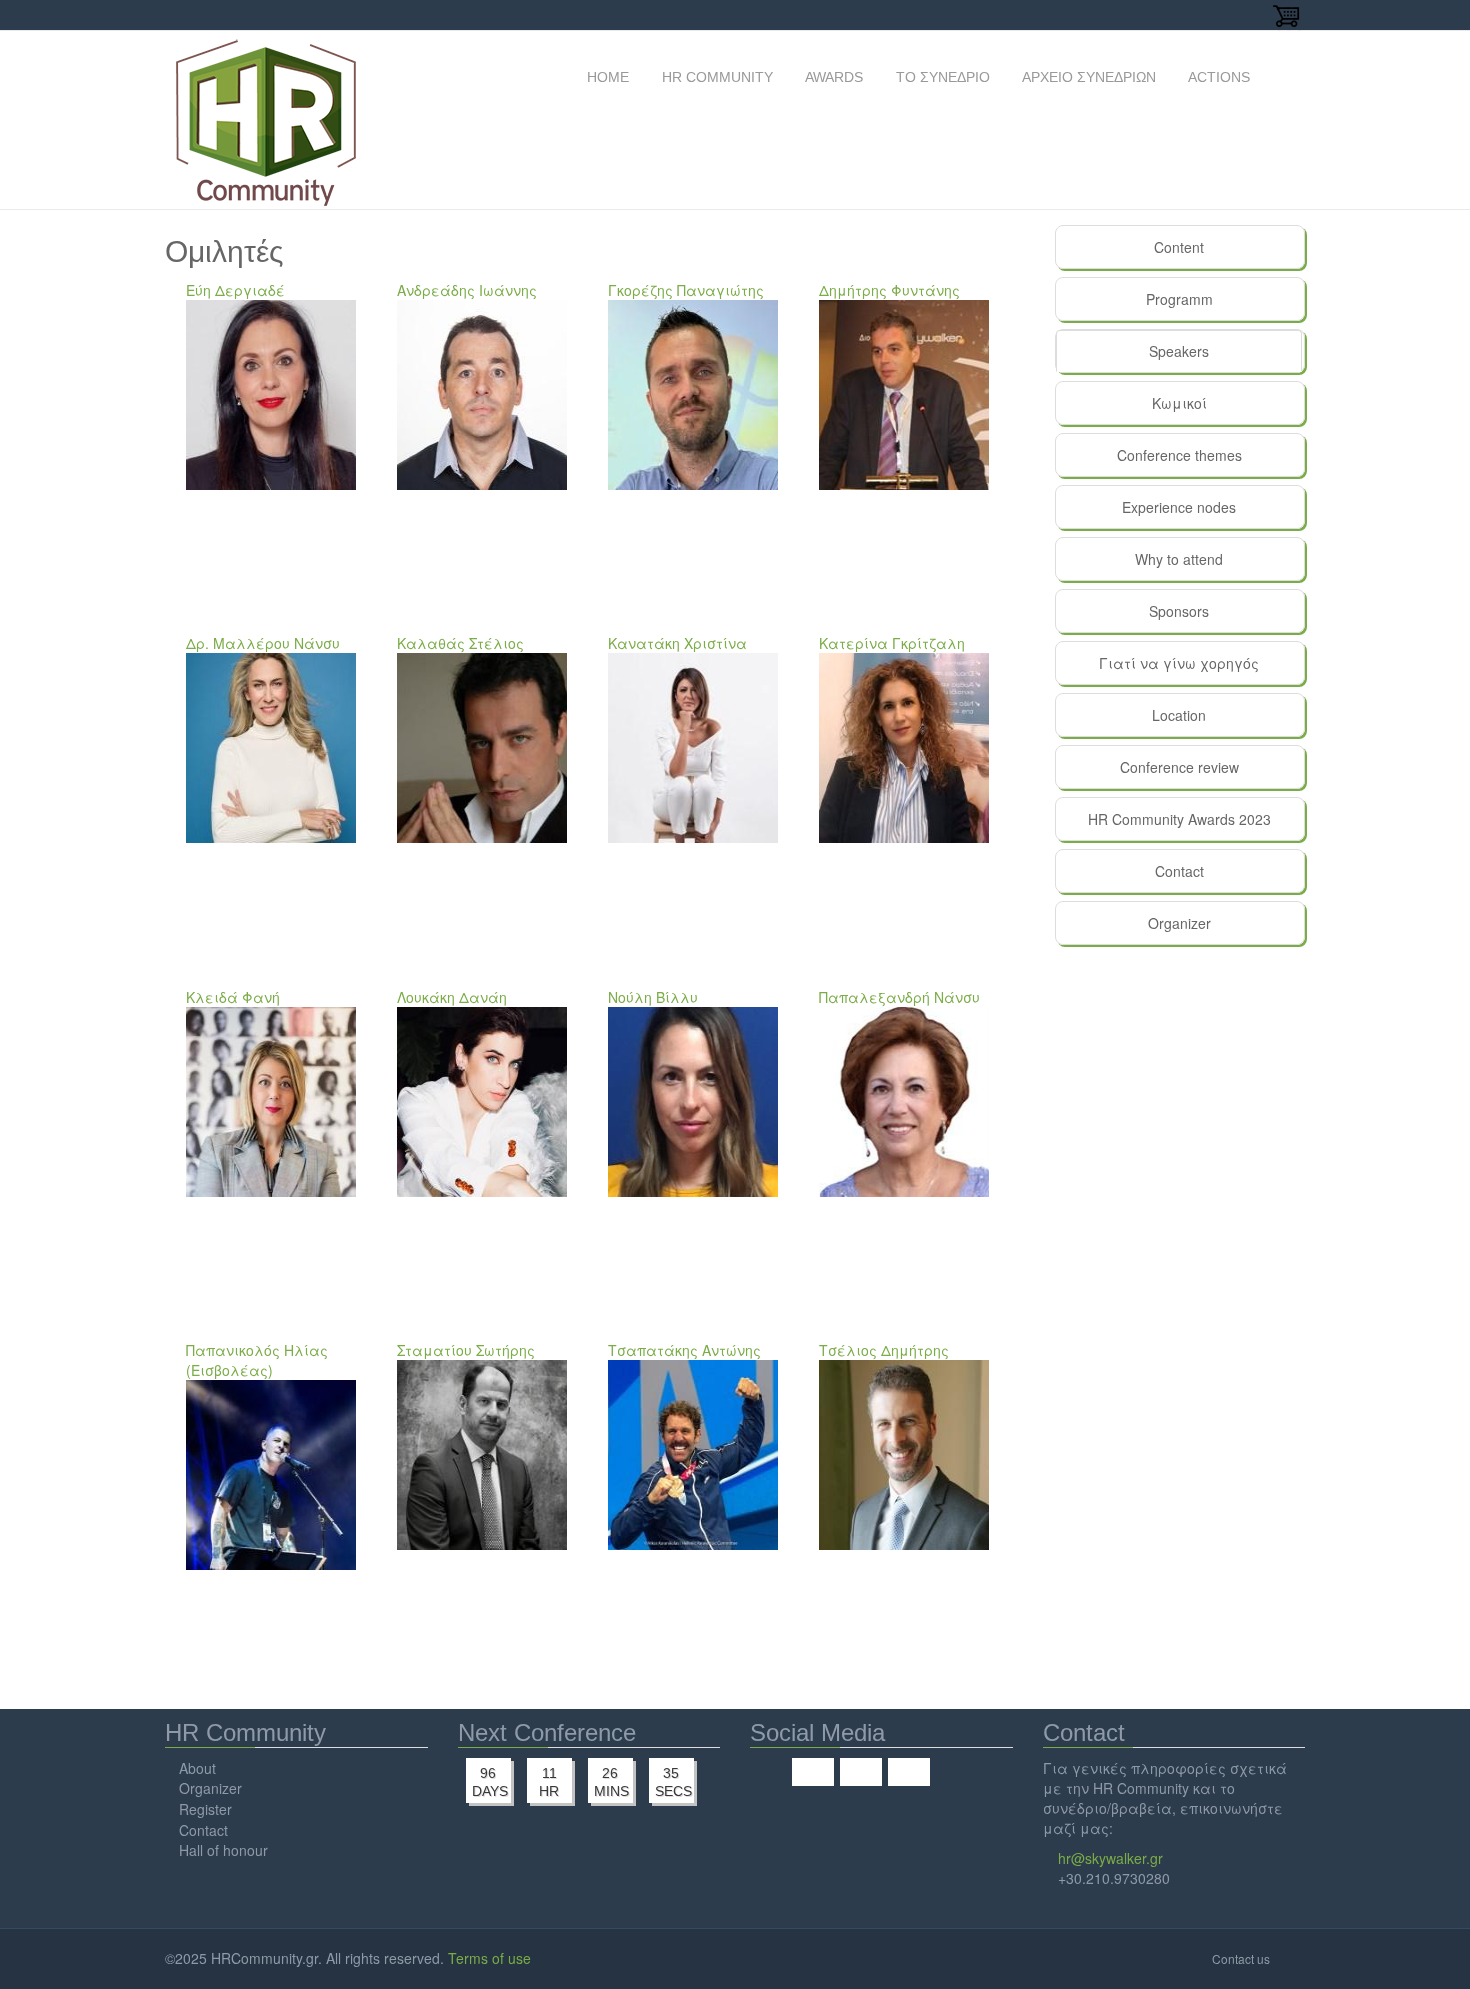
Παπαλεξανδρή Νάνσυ (899, 997)
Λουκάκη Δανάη (452, 997)
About (197, 1768)
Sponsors (1179, 611)
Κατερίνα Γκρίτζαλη (892, 643)
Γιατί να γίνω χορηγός (1179, 663)
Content (1179, 247)
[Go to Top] (1289, 1958)
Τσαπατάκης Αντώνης (684, 1350)
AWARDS (832, 77)
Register (205, 1809)
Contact (1179, 871)
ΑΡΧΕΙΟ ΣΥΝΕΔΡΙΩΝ (1087, 77)
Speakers (1214, 351)
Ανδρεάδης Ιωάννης (467, 290)
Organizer (1179, 923)
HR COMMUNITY (715, 77)
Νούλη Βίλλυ (653, 997)
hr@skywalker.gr (1110, 1858)
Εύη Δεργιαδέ (235, 290)
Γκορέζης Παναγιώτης (686, 290)
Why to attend (1179, 559)
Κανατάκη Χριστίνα (677, 643)
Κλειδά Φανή (233, 997)
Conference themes (1179, 455)
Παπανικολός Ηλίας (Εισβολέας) (257, 1360)
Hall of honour (223, 1850)
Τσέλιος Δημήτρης (884, 1350)
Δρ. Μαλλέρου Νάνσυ (263, 643)
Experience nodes (1179, 507)
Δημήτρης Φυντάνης (889, 290)
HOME (606, 77)
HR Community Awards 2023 (1179, 819)
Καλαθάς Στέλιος (460, 643)
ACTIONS (1217, 77)
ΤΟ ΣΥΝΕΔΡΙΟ (941, 77)
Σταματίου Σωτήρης (466, 1350)
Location (1179, 715)
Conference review (1179, 767)
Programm (1179, 299)
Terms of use (489, 1958)
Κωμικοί (1179, 403)
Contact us (1241, 1958)
